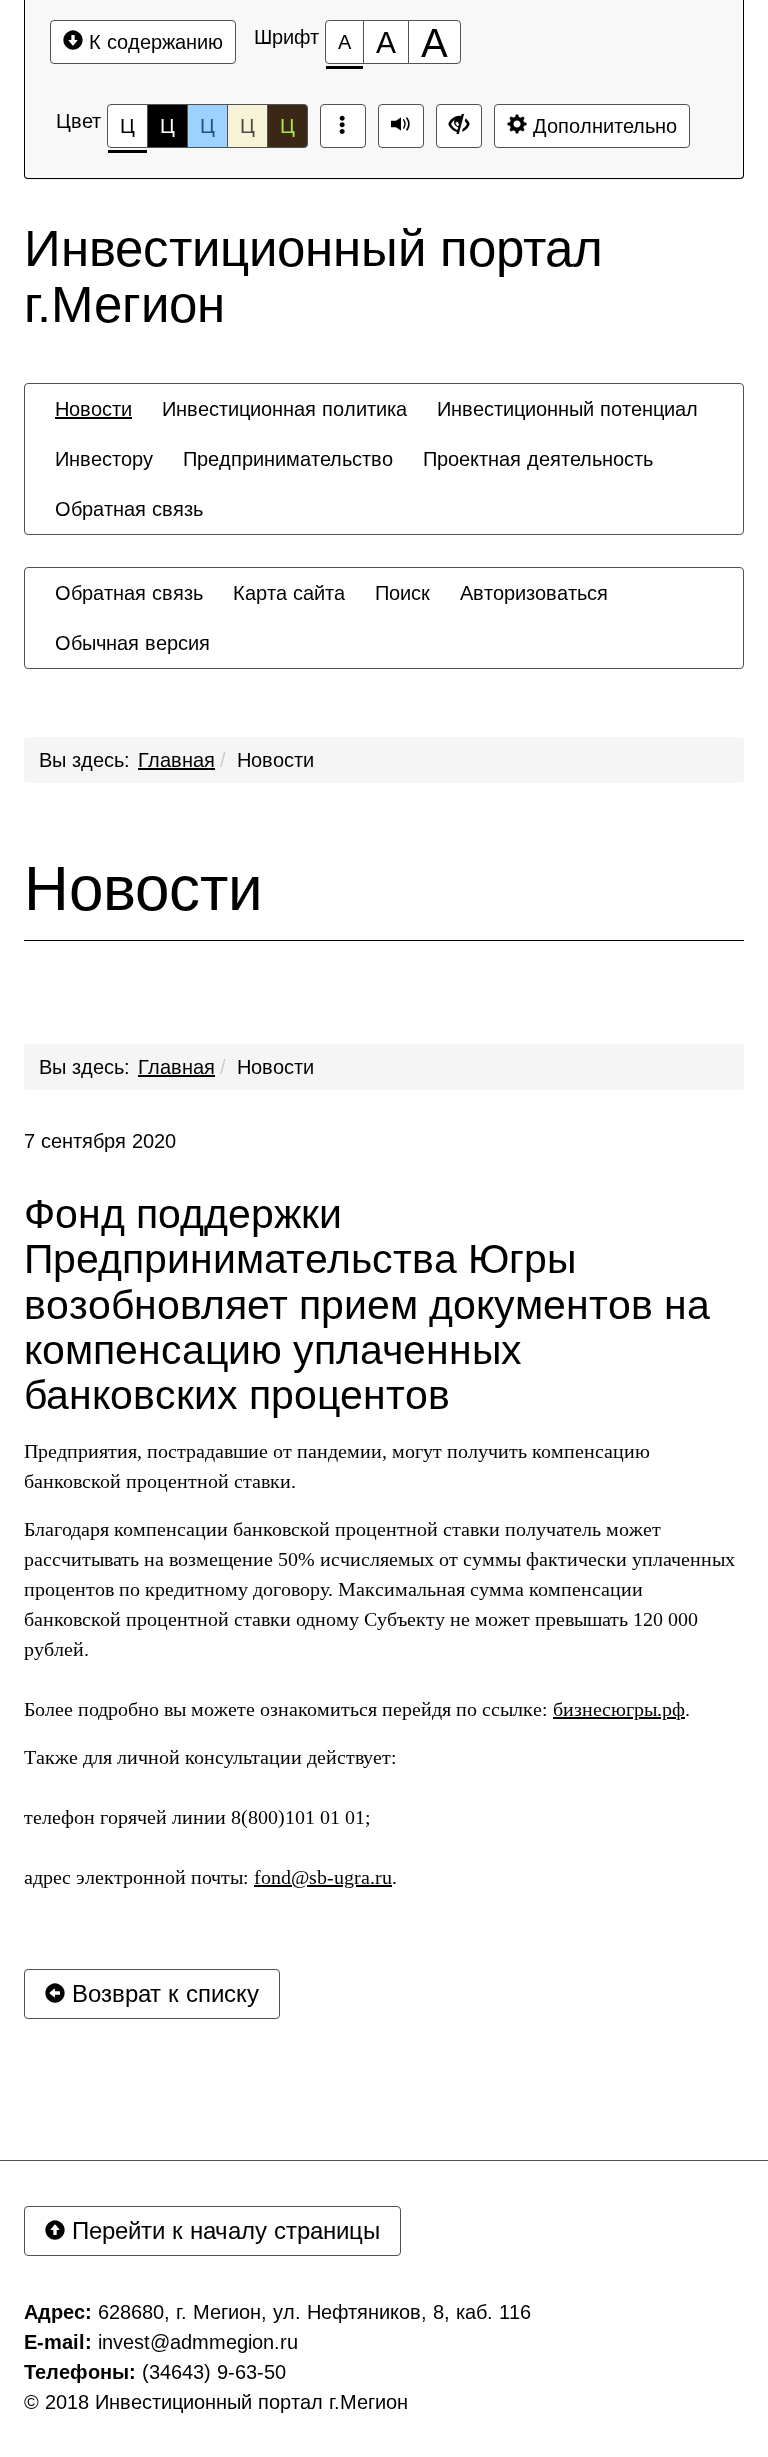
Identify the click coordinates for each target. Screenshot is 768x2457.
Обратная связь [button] (129, 509)
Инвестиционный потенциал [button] (567, 409)
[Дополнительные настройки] (459, 126)
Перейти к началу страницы (222, 2230)
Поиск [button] (402, 593)
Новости (275, 760)
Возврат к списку (162, 1993)
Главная (176, 760)
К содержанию (153, 42)
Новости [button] (93, 409)
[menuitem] (93, 409)
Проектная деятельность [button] (538, 459)
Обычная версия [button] (132, 643)
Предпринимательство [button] (288, 459)
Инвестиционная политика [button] (284, 409)
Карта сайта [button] (289, 593)
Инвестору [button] (104, 459)
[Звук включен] (401, 126)
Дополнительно (602, 126)
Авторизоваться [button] (534, 593)
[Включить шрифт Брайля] (343, 126)
